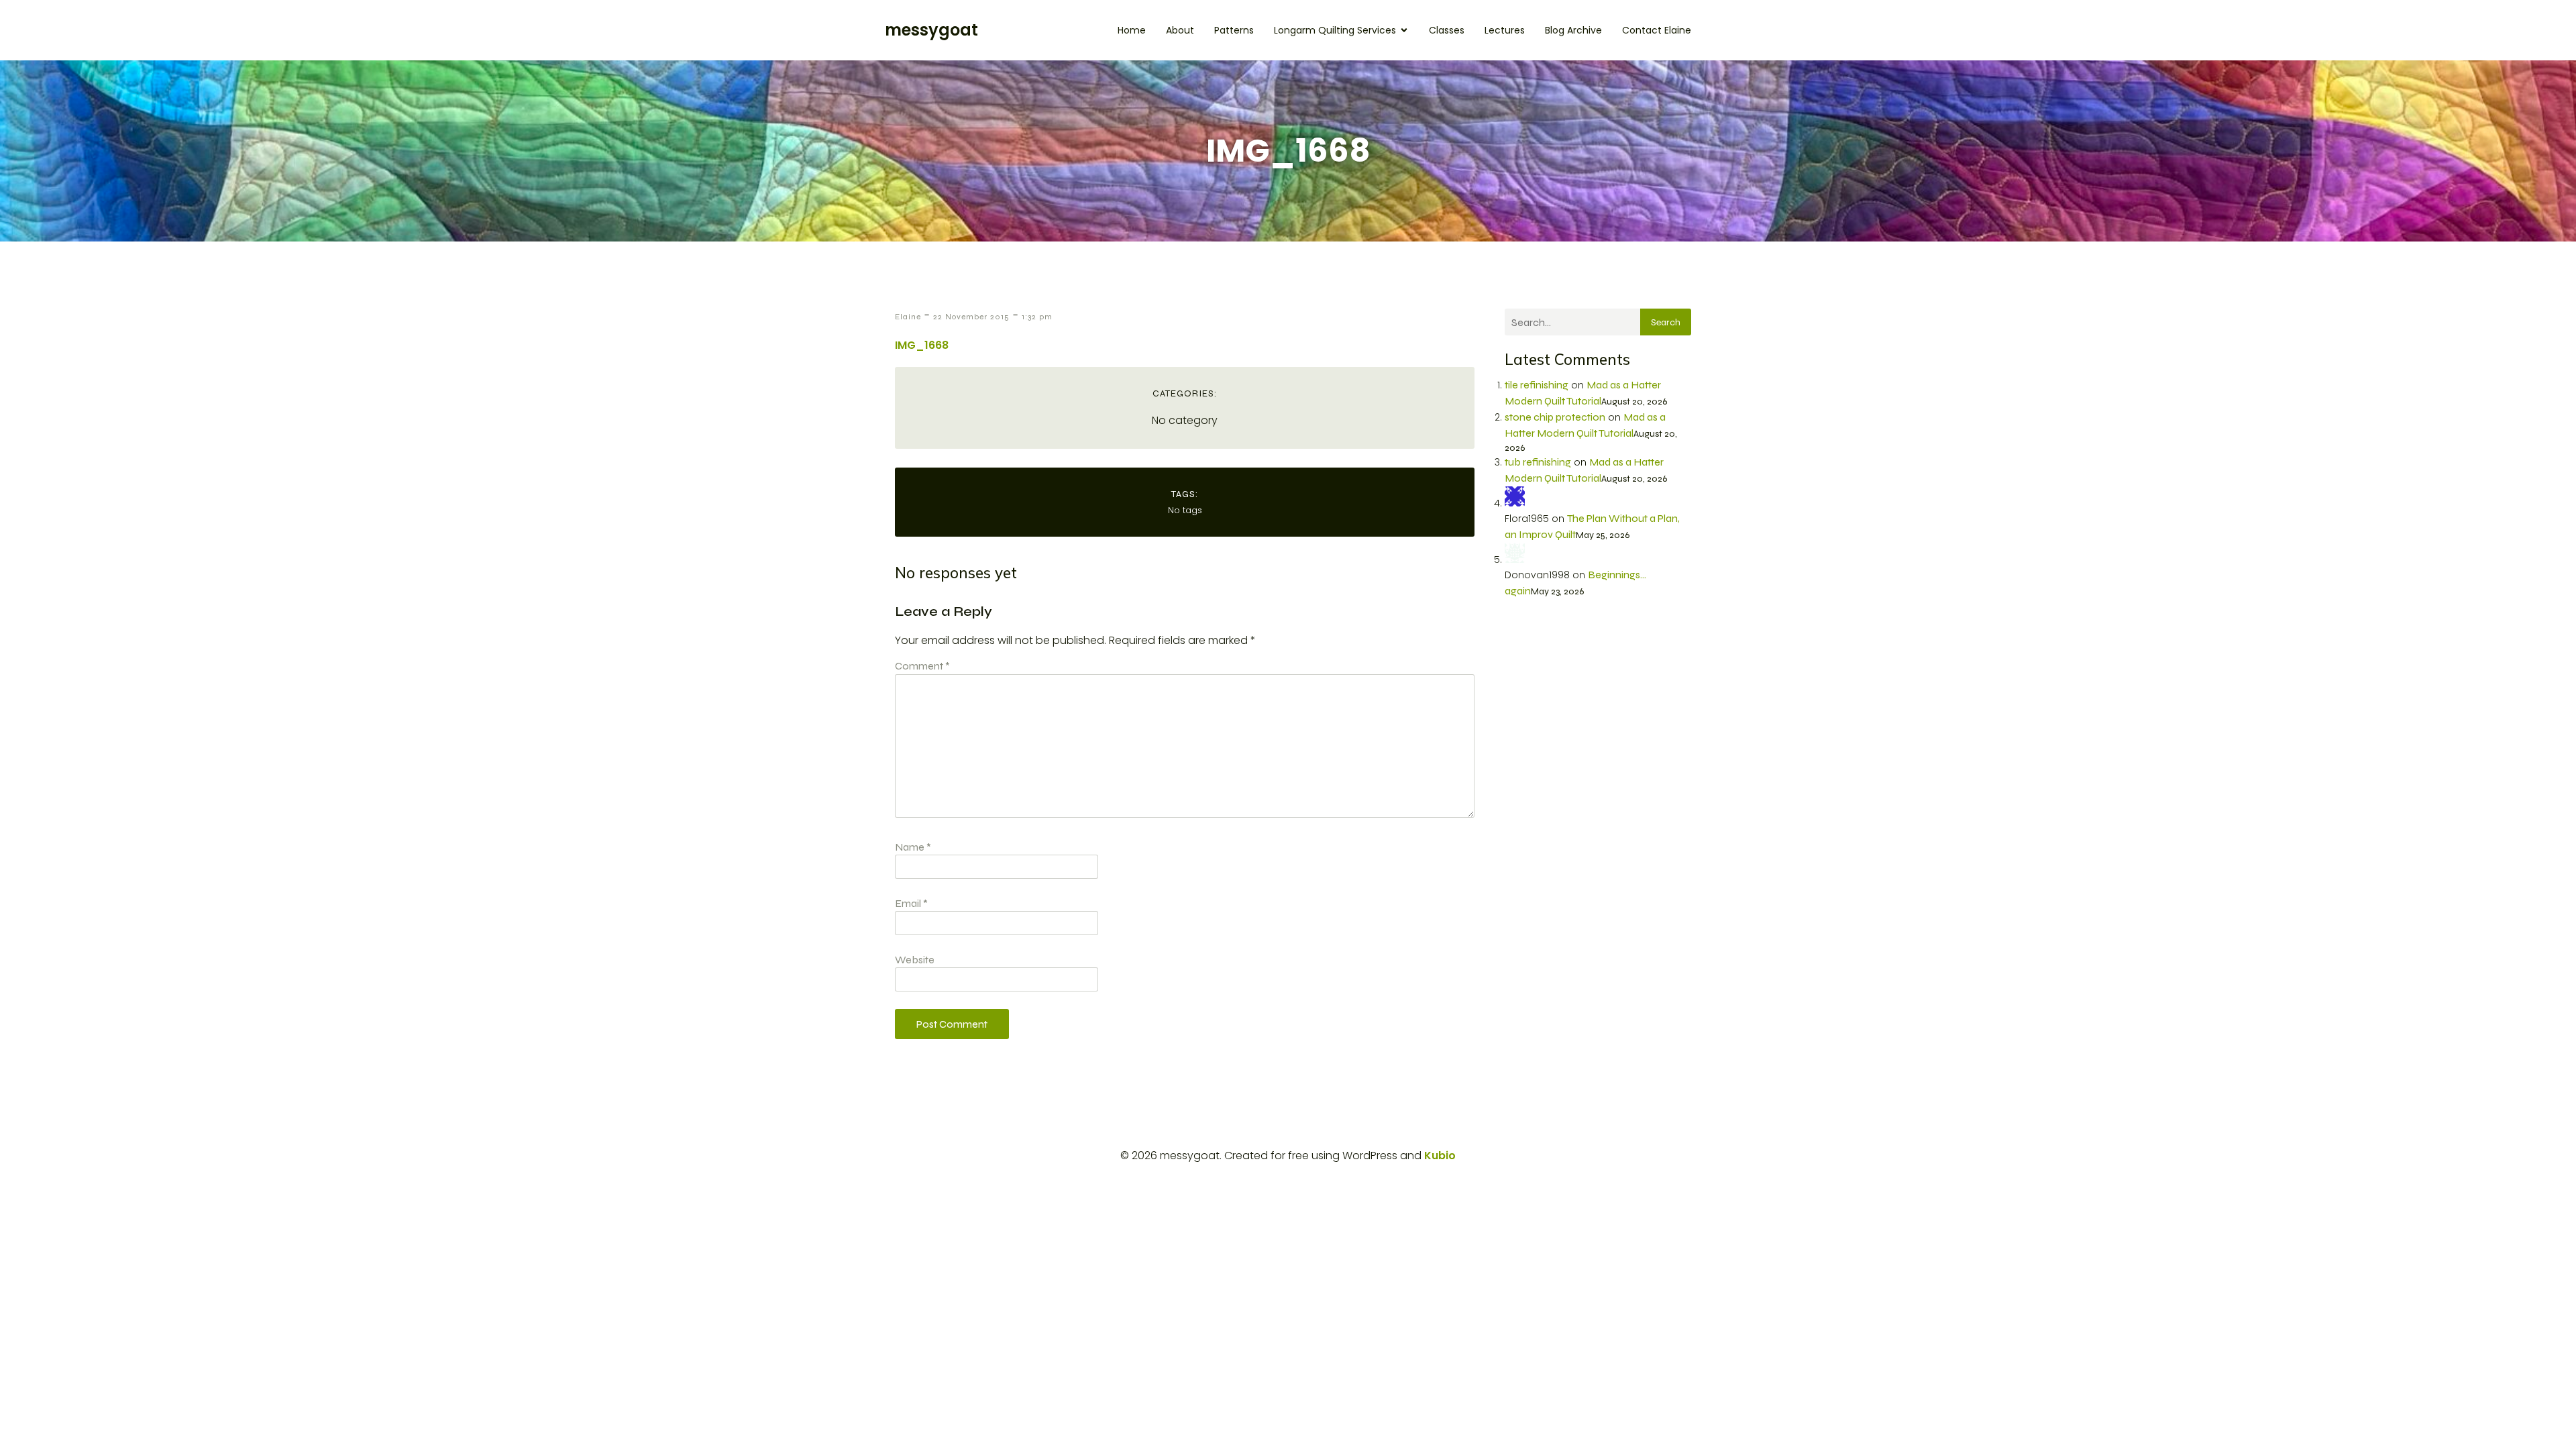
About (1180, 30)
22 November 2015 (971, 317)
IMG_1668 (922, 345)
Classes (1447, 30)
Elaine (908, 317)
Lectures (1505, 30)
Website (915, 960)
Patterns (1234, 30)
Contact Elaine (1657, 30)
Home (1132, 30)
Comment (922, 666)
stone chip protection (1555, 417)
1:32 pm (1037, 317)
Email (911, 903)
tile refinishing (1537, 385)
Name (913, 847)
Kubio (1440, 1156)
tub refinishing (1538, 462)
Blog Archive (1573, 30)
